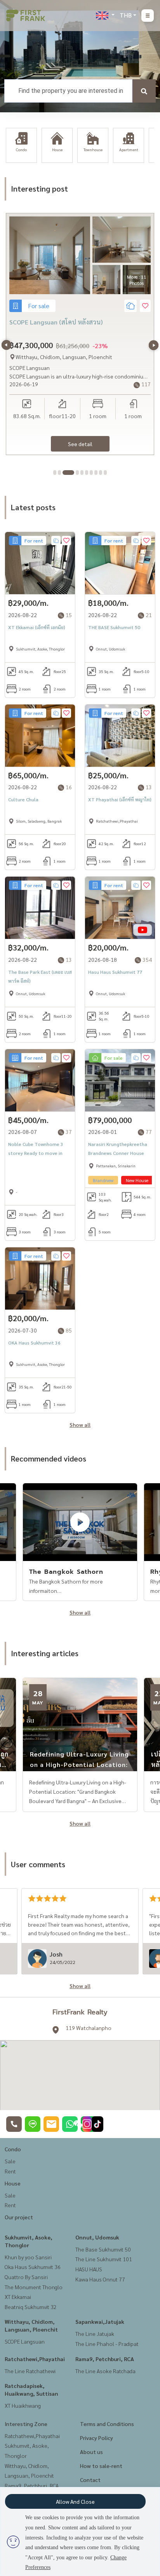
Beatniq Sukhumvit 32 (31, 2307)
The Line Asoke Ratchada (105, 2371)
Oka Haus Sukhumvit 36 (33, 2267)
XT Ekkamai (18, 2297)
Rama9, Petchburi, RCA (105, 2359)
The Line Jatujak (95, 2334)
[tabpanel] (80, 334)
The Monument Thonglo (34, 2287)
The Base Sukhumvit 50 (103, 2249)
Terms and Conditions (107, 2424)
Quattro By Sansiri (26, 2277)
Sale (10, 2161)
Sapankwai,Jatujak (100, 2321)
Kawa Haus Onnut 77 (100, 2279)
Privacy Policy (97, 2438)
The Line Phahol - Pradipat (107, 2344)
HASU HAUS (89, 2269)
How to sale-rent (101, 2466)
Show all (80, 1425)
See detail (80, 444)
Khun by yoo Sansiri (28, 2257)
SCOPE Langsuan (25, 2341)
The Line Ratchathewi (30, 2371)
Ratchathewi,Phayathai (35, 2359)
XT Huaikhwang (23, 2405)
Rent (10, 2171)
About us (91, 2452)
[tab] (55, 473)
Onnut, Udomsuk (97, 2237)
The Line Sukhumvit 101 (104, 2259)
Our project (19, 2217)
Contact (90, 2480)
